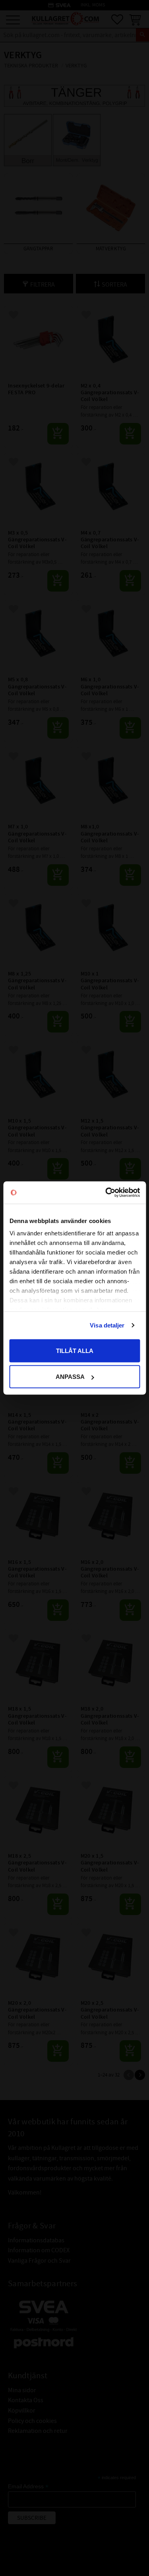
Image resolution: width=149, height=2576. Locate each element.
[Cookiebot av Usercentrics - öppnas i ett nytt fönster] (106, 1193)
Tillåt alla (75, 1350)
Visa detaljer (107, 1325)
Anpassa (70, 1377)
